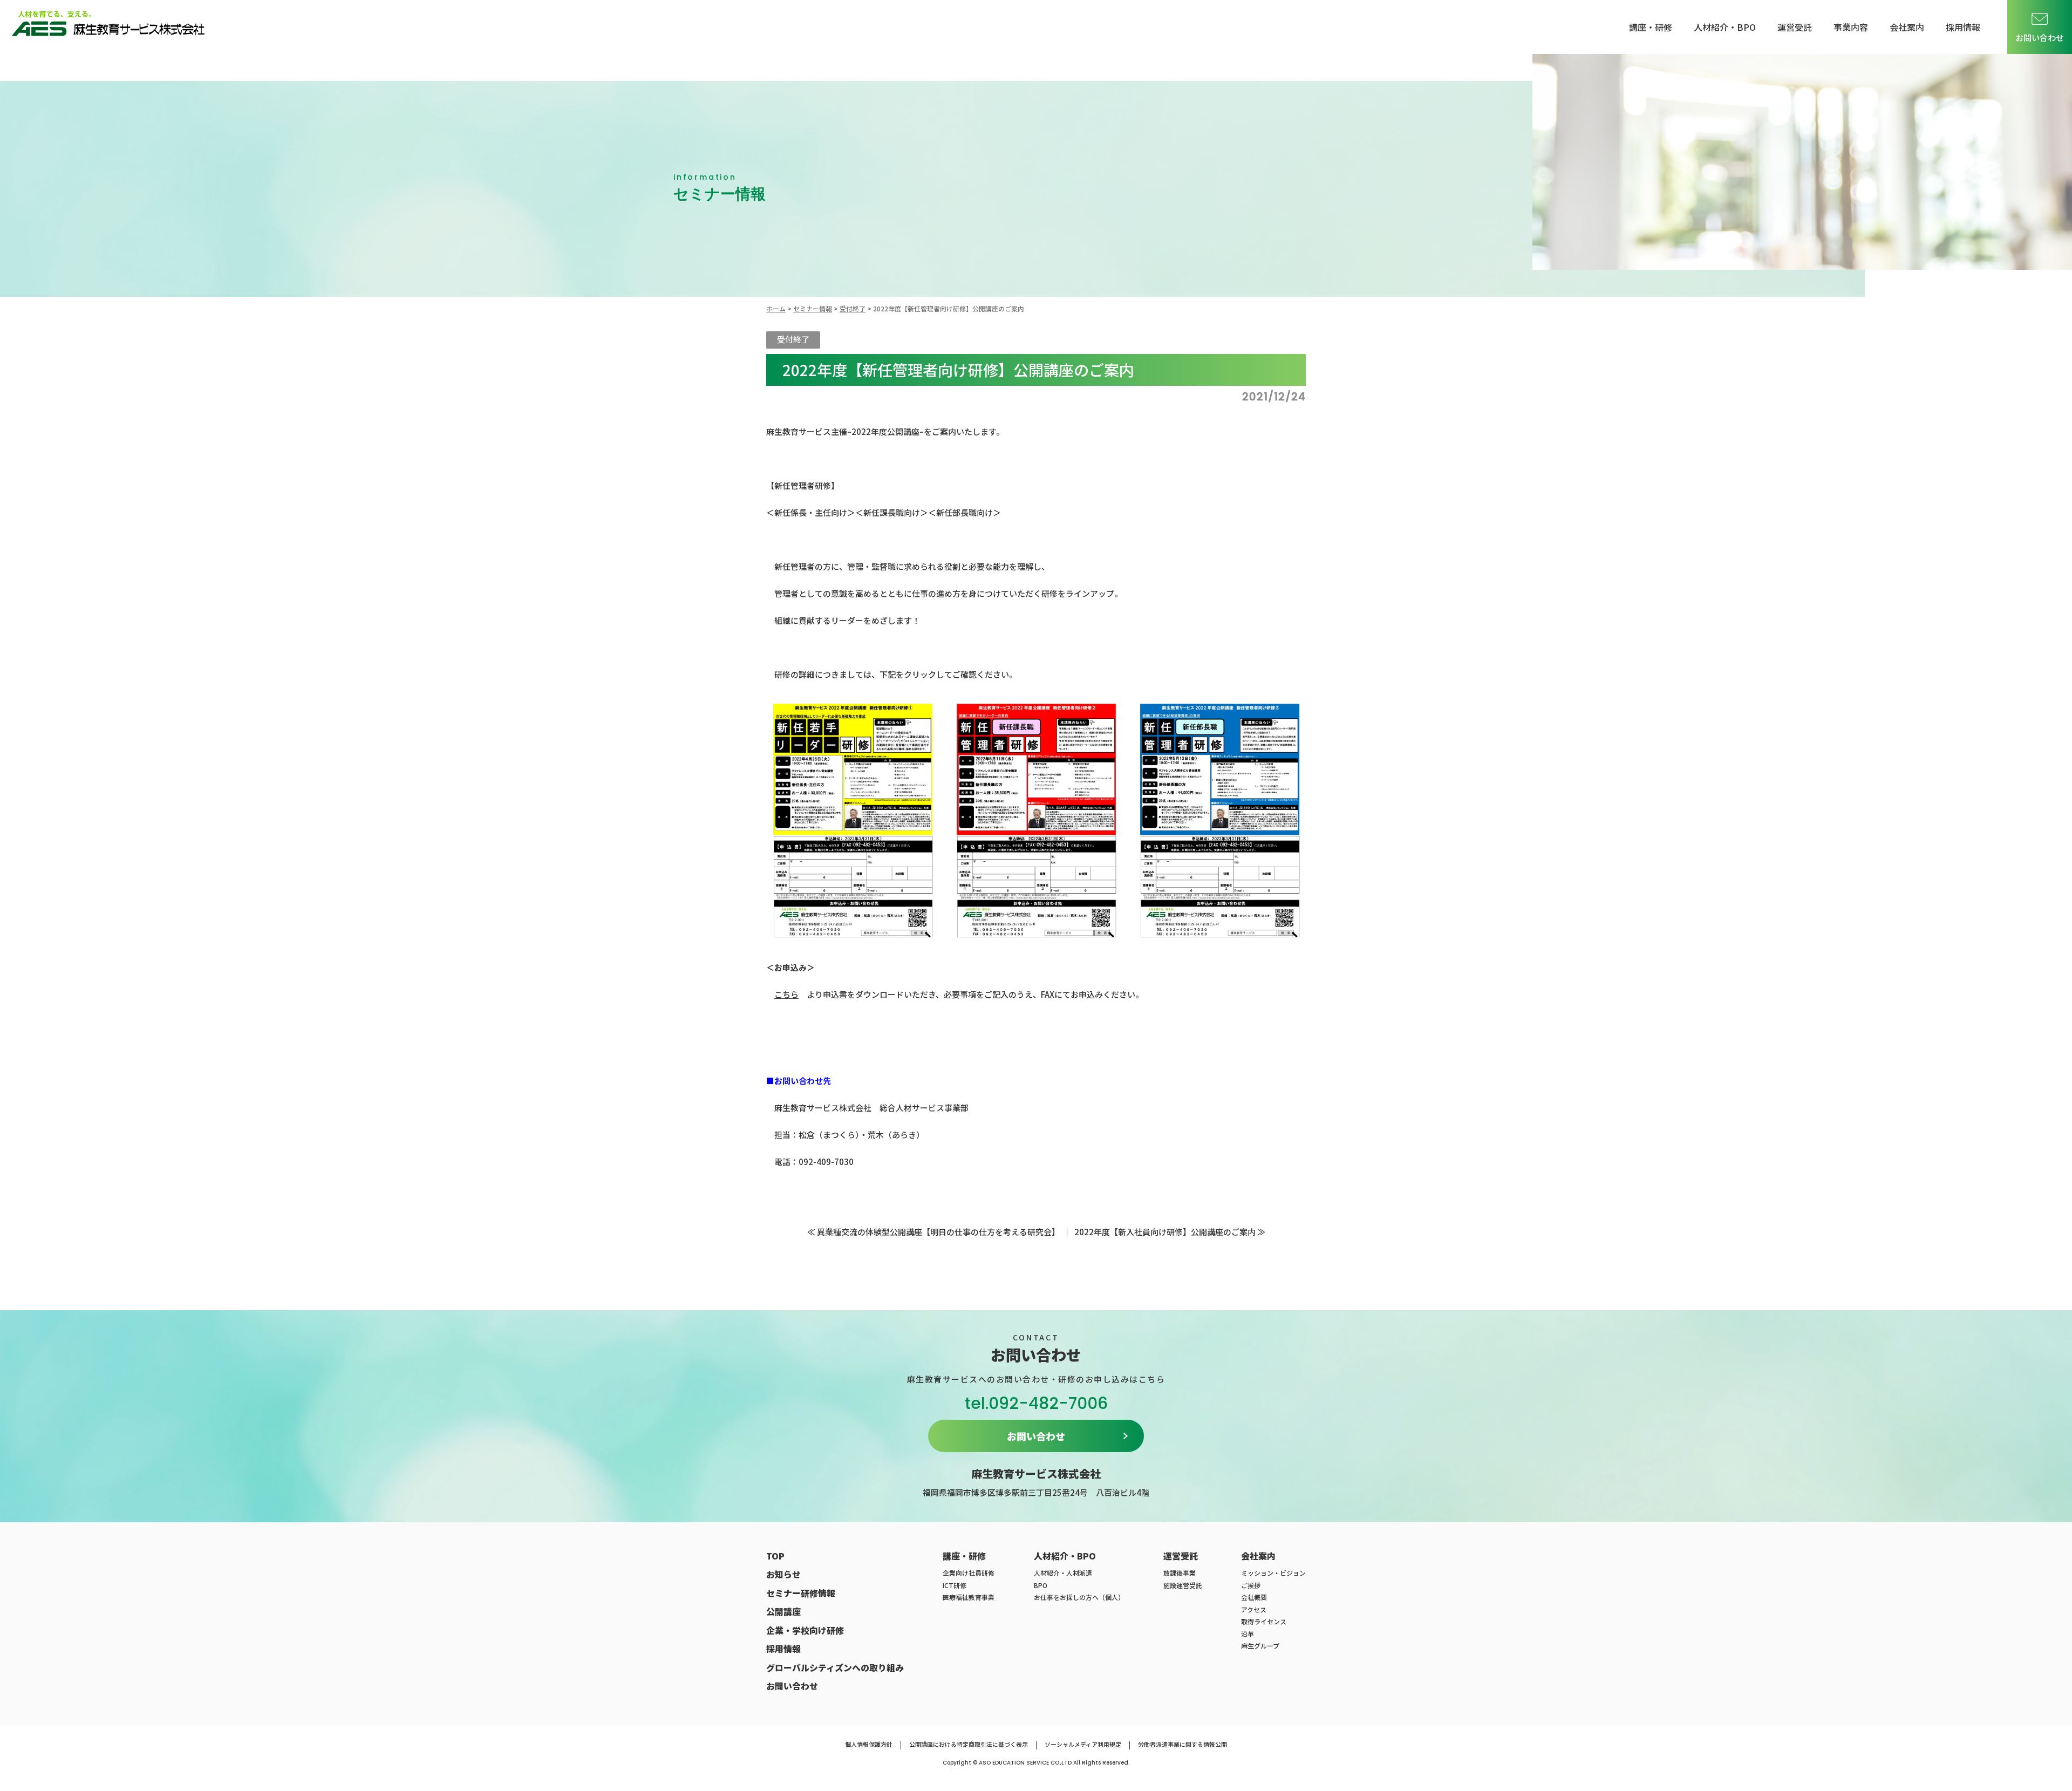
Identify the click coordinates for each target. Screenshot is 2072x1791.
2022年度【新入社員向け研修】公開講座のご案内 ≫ (1170, 1232)
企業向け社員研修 (969, 1573)
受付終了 (853, 308)
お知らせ (783, 1574)
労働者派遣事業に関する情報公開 (1182, 1744)
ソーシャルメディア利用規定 (1083, 1744)
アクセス (1254, 1609)
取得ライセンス (1264, 1621)
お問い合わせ (2040, 38)
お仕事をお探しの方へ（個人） (1079, 1597)
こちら (786, 994)
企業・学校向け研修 (805, 1630)
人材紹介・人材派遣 (1063, 1573)
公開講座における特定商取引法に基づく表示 (969, 1744)
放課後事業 (1180, 1573)
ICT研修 (955, 1585)
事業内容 (1851, 27)
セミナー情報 (813, 308)
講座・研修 (1651, 27)
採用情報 (1963, 27)
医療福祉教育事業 (969, 1597)
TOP (775, 1556)
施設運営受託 (1183, 1585)
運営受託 (1795, 27)
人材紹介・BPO (1725, 27)
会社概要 (1254, 1597)
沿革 (1248, 1634)
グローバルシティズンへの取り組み (835, 1667)
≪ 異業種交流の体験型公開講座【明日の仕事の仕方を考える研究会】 (933, 1232)
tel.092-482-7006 (1036, 1403)
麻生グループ (1260, 1646)
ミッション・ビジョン (1273, 1573)
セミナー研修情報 (801, 1593)
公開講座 (783, 1611)
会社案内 (1907, 27)
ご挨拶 (1251, 1585)
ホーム (776, 308)
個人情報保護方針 (869, 1744)
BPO (1041, 1585)
